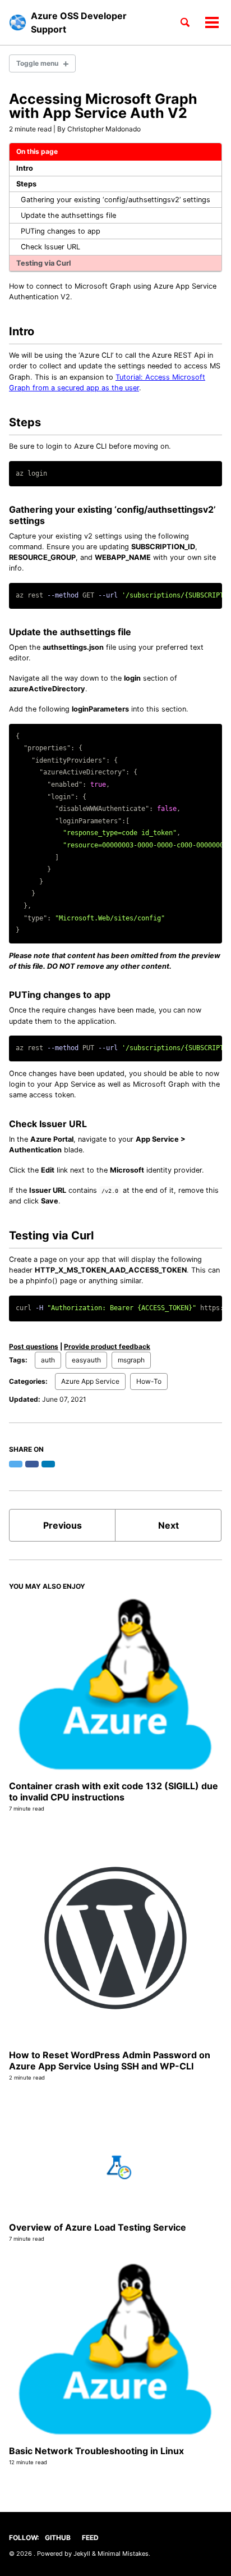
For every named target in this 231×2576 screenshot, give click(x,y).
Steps (26, 184)
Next (168, 1525)
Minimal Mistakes (123, 2554)
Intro (25, 168)
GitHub (58, 2538)
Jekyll (82, 2554)
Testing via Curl (43, 263)
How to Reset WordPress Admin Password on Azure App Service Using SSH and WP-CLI (110, 2060)
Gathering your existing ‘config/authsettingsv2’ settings (115, 200)
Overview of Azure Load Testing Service (98, 2227)
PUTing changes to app (61, 231)
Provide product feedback (107, 1346)
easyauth (86, 1360)
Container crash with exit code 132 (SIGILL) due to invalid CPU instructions (114, 1791)
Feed (90, 2538)
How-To (149, 1381)
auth (48, 1360)
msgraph (131, 1360)
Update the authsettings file (68, 215)
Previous (63, 1525)
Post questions (34, 1346)
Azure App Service (90, 1381)
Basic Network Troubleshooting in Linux (96, 2451)
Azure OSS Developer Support (79, 22)
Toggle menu (37, 63)
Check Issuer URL (50, 247)
